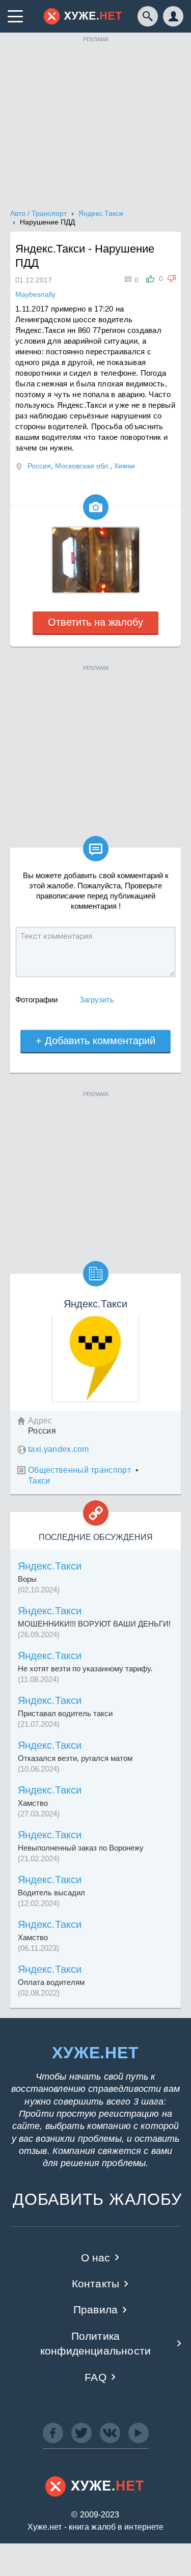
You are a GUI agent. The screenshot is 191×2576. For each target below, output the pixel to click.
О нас (96, 2258)
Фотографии (36, 1000)
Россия (39, 466)
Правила (95, 2309)
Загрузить (97, 1000)
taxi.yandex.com (59, 1449)
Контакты (95, 2284)
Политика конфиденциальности (95, 2343)
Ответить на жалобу (95, 622)
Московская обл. (83, 466)
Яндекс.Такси (50, 1566)
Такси (39, 1481)
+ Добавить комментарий (95, 1041)
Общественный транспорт (79, 1470)
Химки (125, 466)
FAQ (95, 2377)
